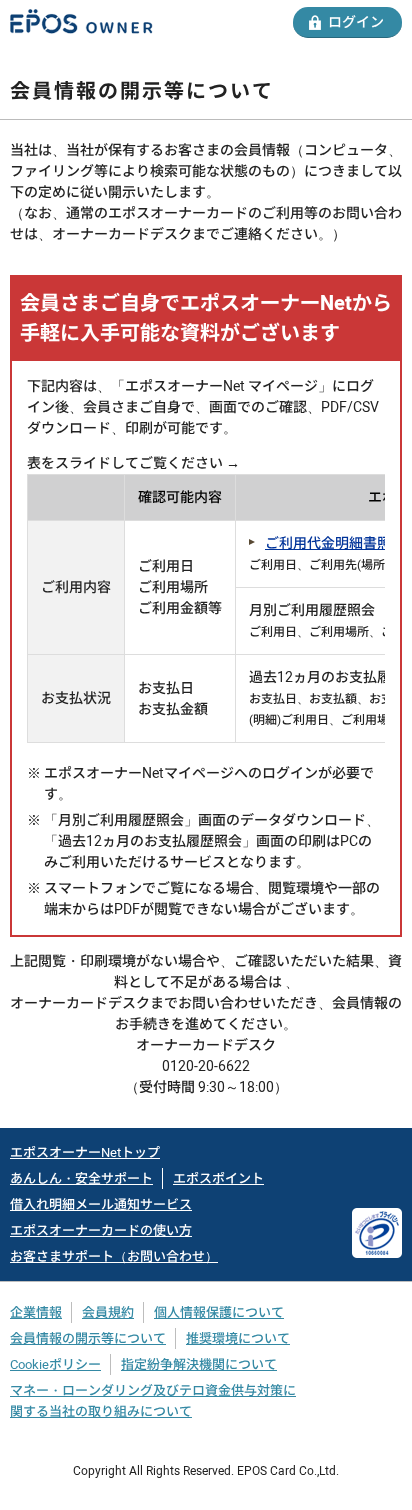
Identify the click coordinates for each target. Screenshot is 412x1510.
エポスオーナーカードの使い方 (101, 1230)
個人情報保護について (219, 1312)
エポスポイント (218, 1178)
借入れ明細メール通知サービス (101, 1204)
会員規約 (108, 1312)
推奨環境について (238, 1338)
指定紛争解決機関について (199, 1364)
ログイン (356, 22)
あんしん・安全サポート (81, 1178)
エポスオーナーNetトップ (85, 1152)
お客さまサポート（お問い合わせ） (114, 1256)
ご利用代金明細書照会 (335, 543)
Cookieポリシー (55, 1364)
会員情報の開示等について (88, 1338)
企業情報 (36, 1312)
